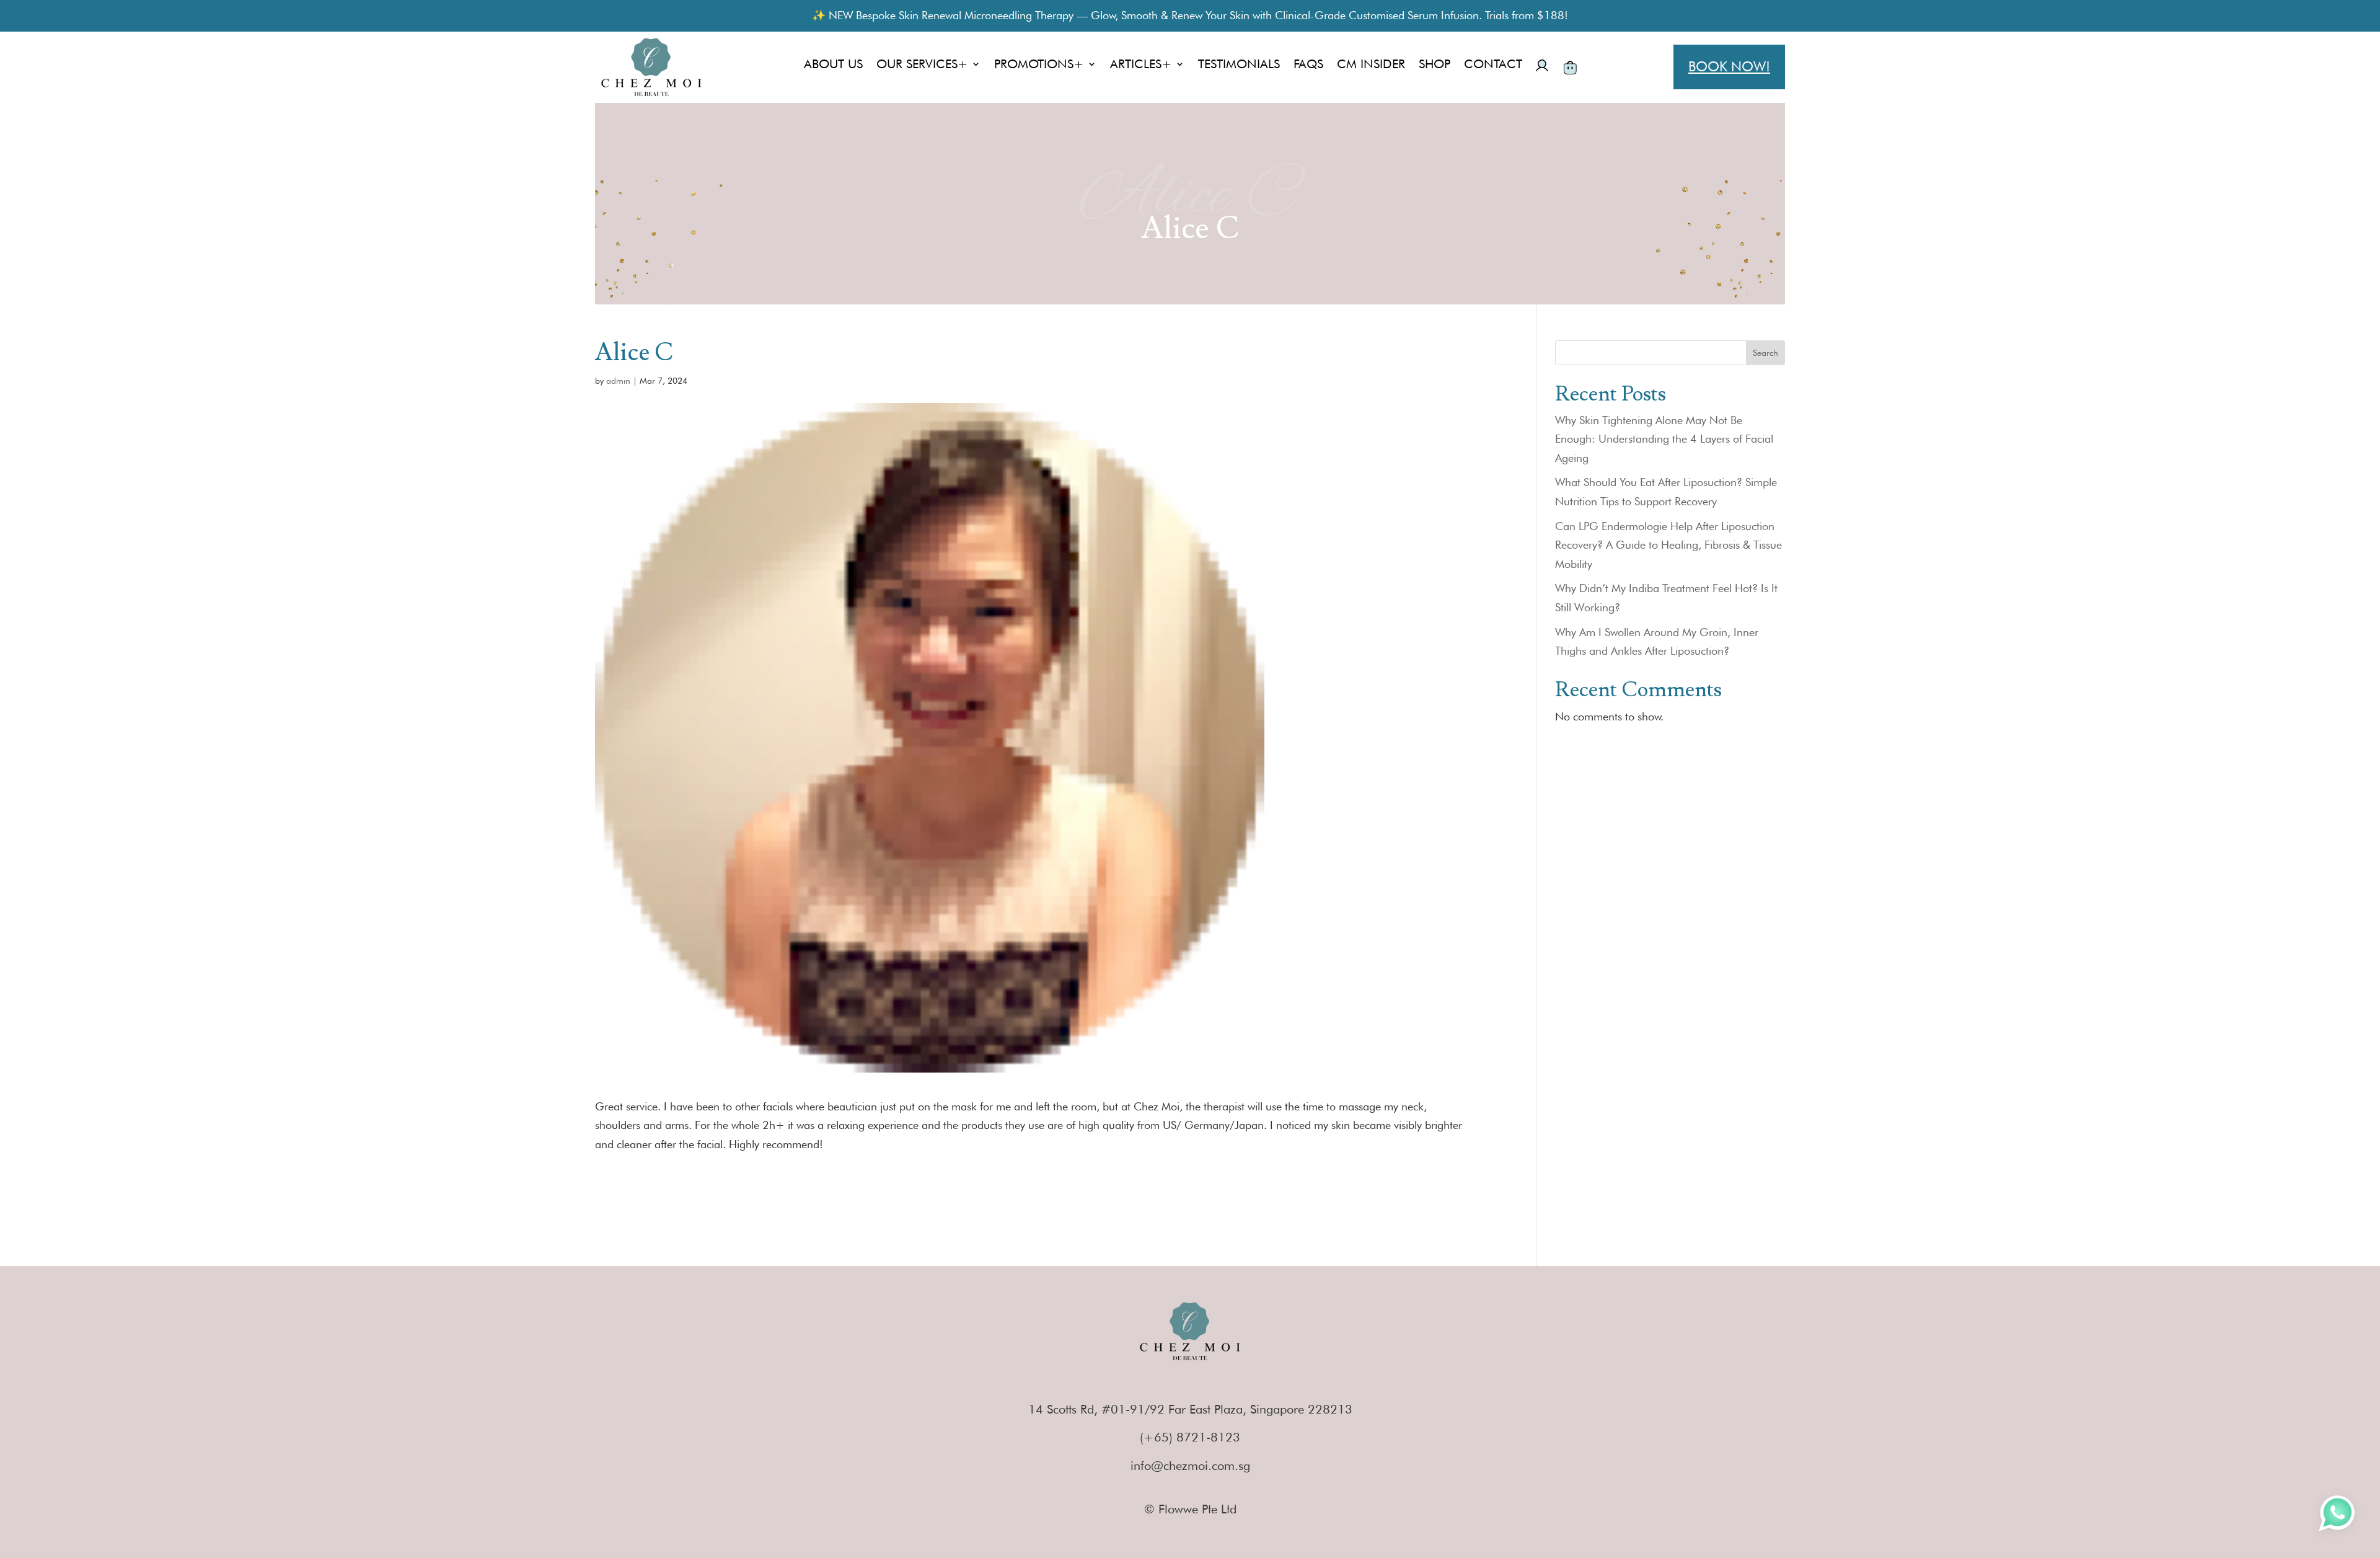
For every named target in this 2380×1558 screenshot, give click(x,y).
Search (1765, 353)
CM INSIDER (1371, 65)
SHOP (1435, 65)
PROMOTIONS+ (1039, 65)
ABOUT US (833, 65)
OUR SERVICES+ (922, 65)
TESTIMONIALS (1239, 65)
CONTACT (1493, 65)
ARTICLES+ (1141, 65)
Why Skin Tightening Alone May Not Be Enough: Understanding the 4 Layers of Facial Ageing (1664, 439)
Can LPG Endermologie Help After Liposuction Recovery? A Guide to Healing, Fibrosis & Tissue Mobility (1668, 545)
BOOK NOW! (1729, 66)
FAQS (1308, 65)
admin (618, 381)
